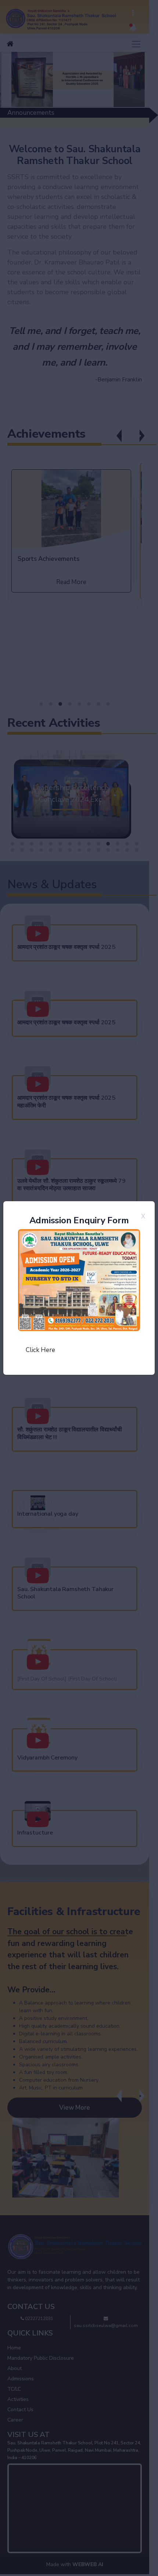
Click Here (40, 1350)
